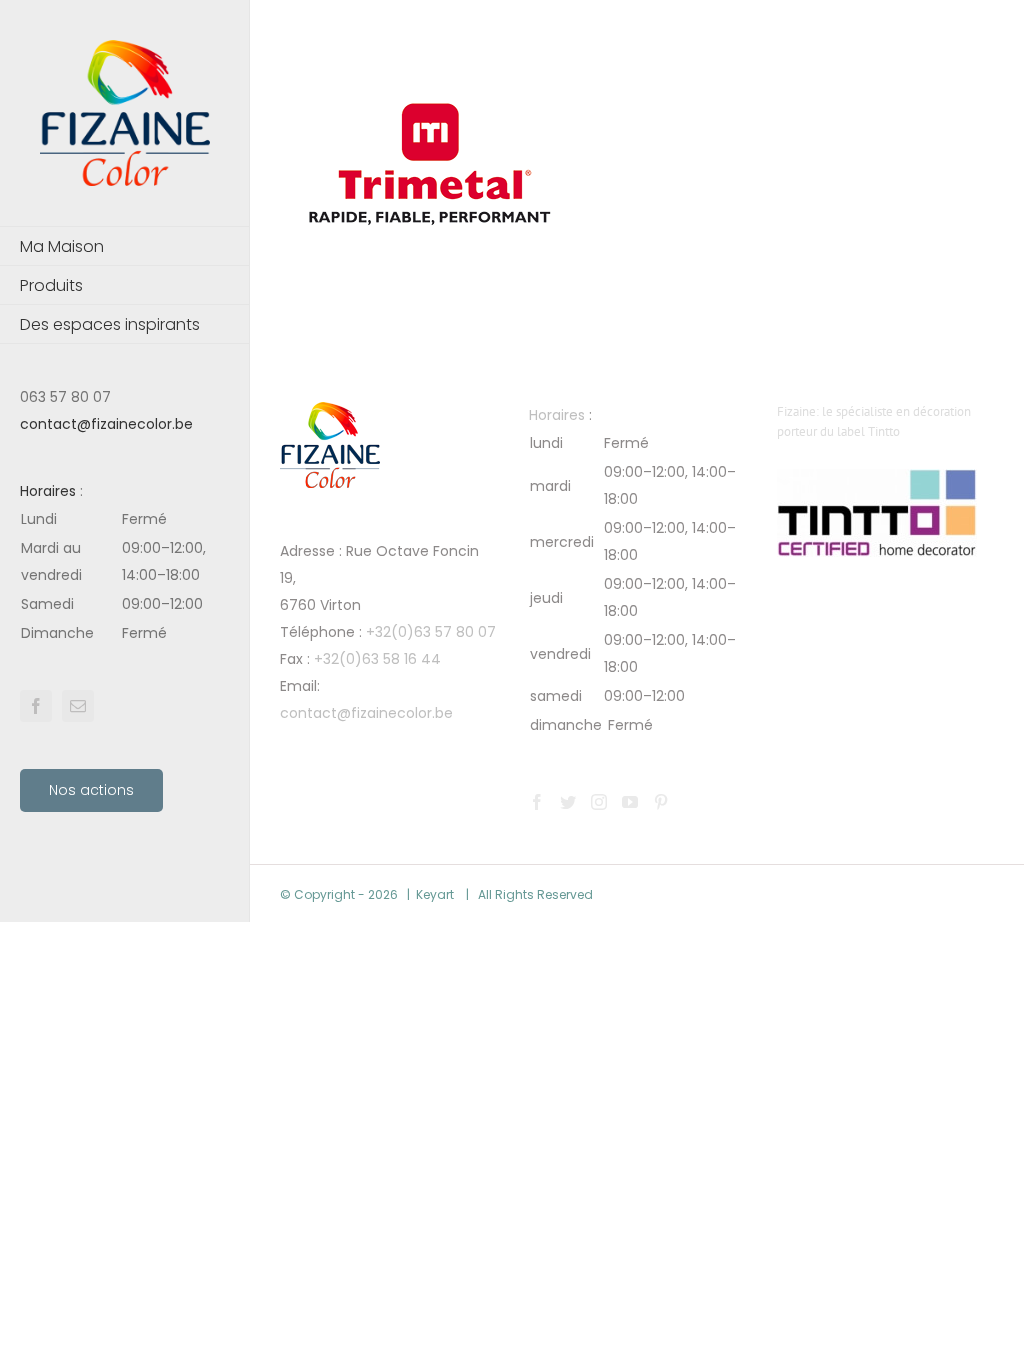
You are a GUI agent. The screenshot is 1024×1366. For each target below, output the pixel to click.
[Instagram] (599, 802)
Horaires (48, 491)
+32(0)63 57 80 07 (431, 632)
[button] (125, 576)
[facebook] (36, 706)
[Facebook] (537, 802)
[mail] (78, 706)
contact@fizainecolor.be (106, 424)
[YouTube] (630, 802)
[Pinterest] (661, 802)
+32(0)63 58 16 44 (377, 659)
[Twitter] (568, 802)
